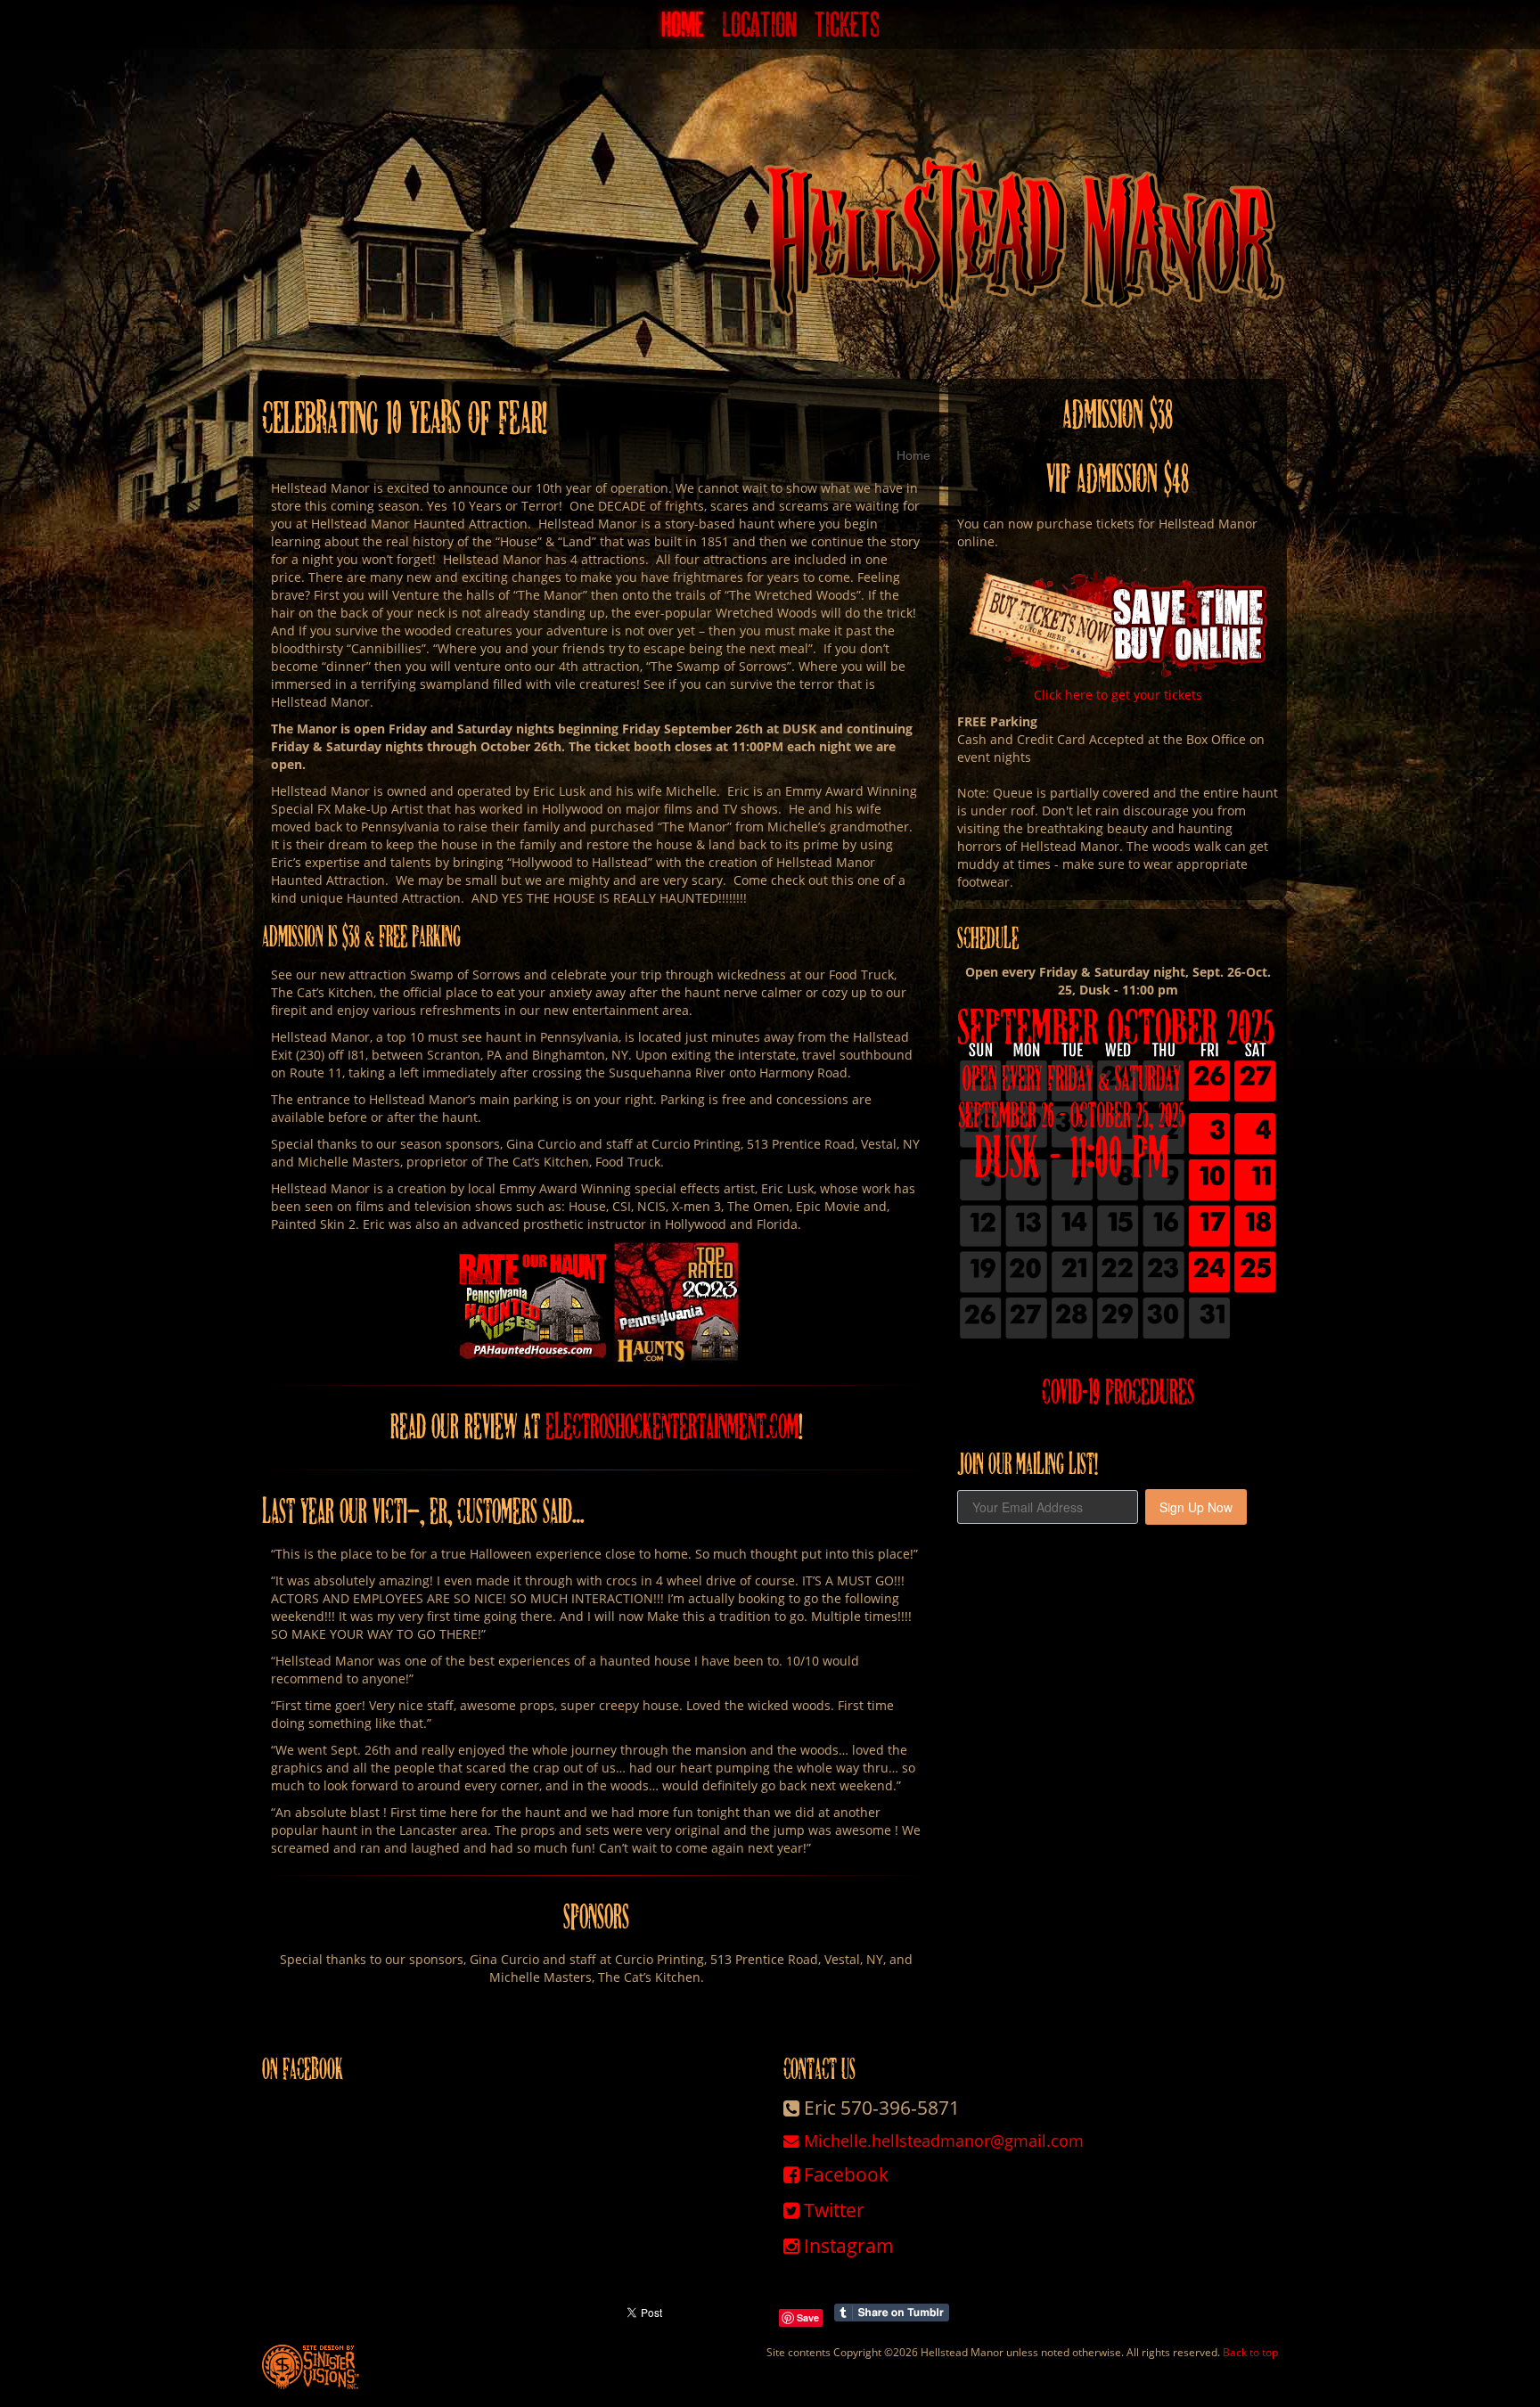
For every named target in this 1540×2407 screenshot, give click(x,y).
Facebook (844, 2174)
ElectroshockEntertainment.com (672, 1427)
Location (759, 31)
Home (683, 31)
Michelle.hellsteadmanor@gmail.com (942, 2141)
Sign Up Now (1196, 1507)
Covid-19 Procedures (1118, 1392)
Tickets (847, 31)
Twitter (832, 2210)
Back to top (1250, 2352)
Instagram (847, 2246)
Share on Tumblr (892, 2313)
